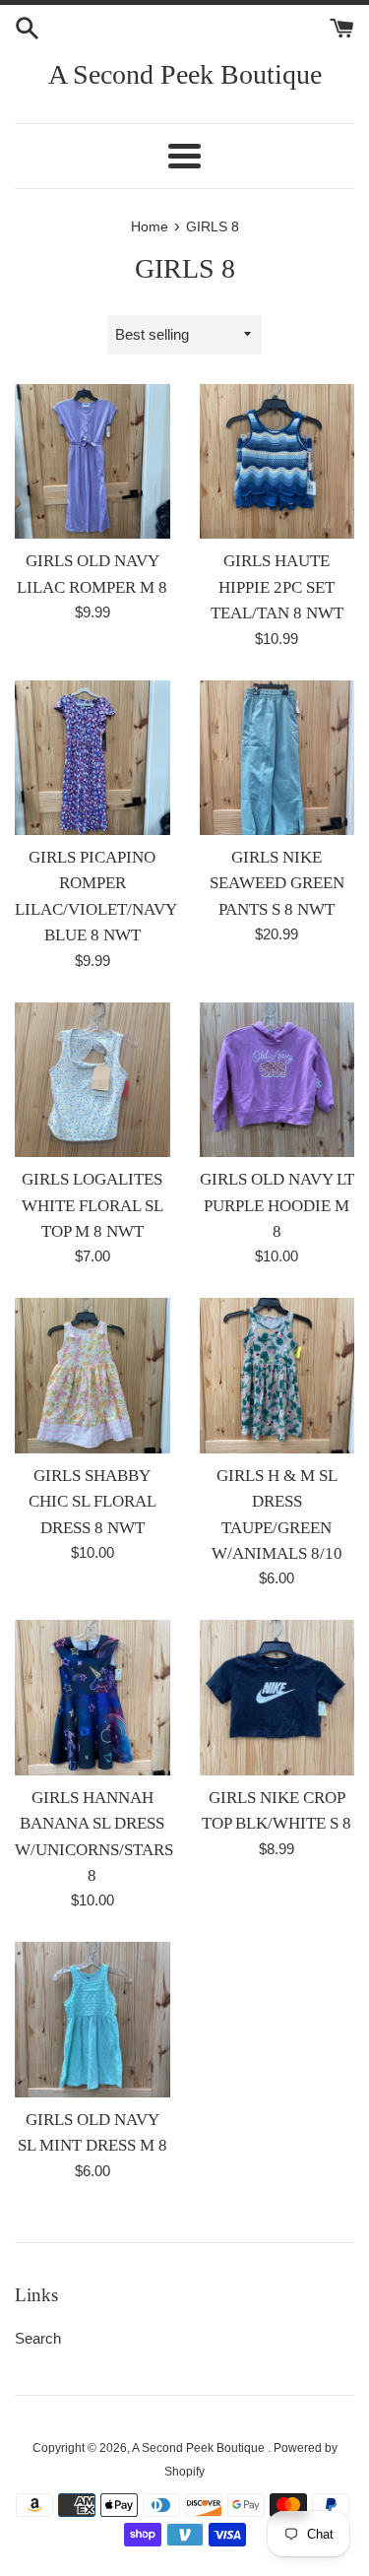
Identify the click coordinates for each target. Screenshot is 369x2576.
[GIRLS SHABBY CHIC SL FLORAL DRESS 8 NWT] (92, 1376)
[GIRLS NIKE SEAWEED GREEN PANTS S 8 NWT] (277, 758)
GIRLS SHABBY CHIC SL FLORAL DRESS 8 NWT (92, 1502)
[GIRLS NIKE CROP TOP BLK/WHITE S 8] (277, 1698)
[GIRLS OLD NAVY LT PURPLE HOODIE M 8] (277, 1080)
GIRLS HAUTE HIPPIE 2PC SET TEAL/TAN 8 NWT (277, 587)
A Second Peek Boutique (185, 74)
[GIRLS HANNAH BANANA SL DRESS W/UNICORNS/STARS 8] (92, 1698)
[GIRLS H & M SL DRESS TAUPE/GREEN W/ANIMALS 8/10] (277, 1376)
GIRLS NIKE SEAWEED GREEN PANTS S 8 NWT (277, 883)
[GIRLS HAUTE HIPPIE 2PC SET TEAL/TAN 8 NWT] (277, 462)
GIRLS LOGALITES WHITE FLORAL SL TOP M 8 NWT (92, 1205)
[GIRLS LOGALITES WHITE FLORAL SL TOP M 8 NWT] (92, 1080)
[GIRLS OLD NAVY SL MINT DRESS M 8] (92, 2020)
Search (38, 2338)
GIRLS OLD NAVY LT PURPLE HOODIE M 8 (277, 1205)
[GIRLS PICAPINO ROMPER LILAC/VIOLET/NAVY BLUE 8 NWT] (92, 758)
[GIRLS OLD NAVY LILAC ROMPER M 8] (92, 462)
